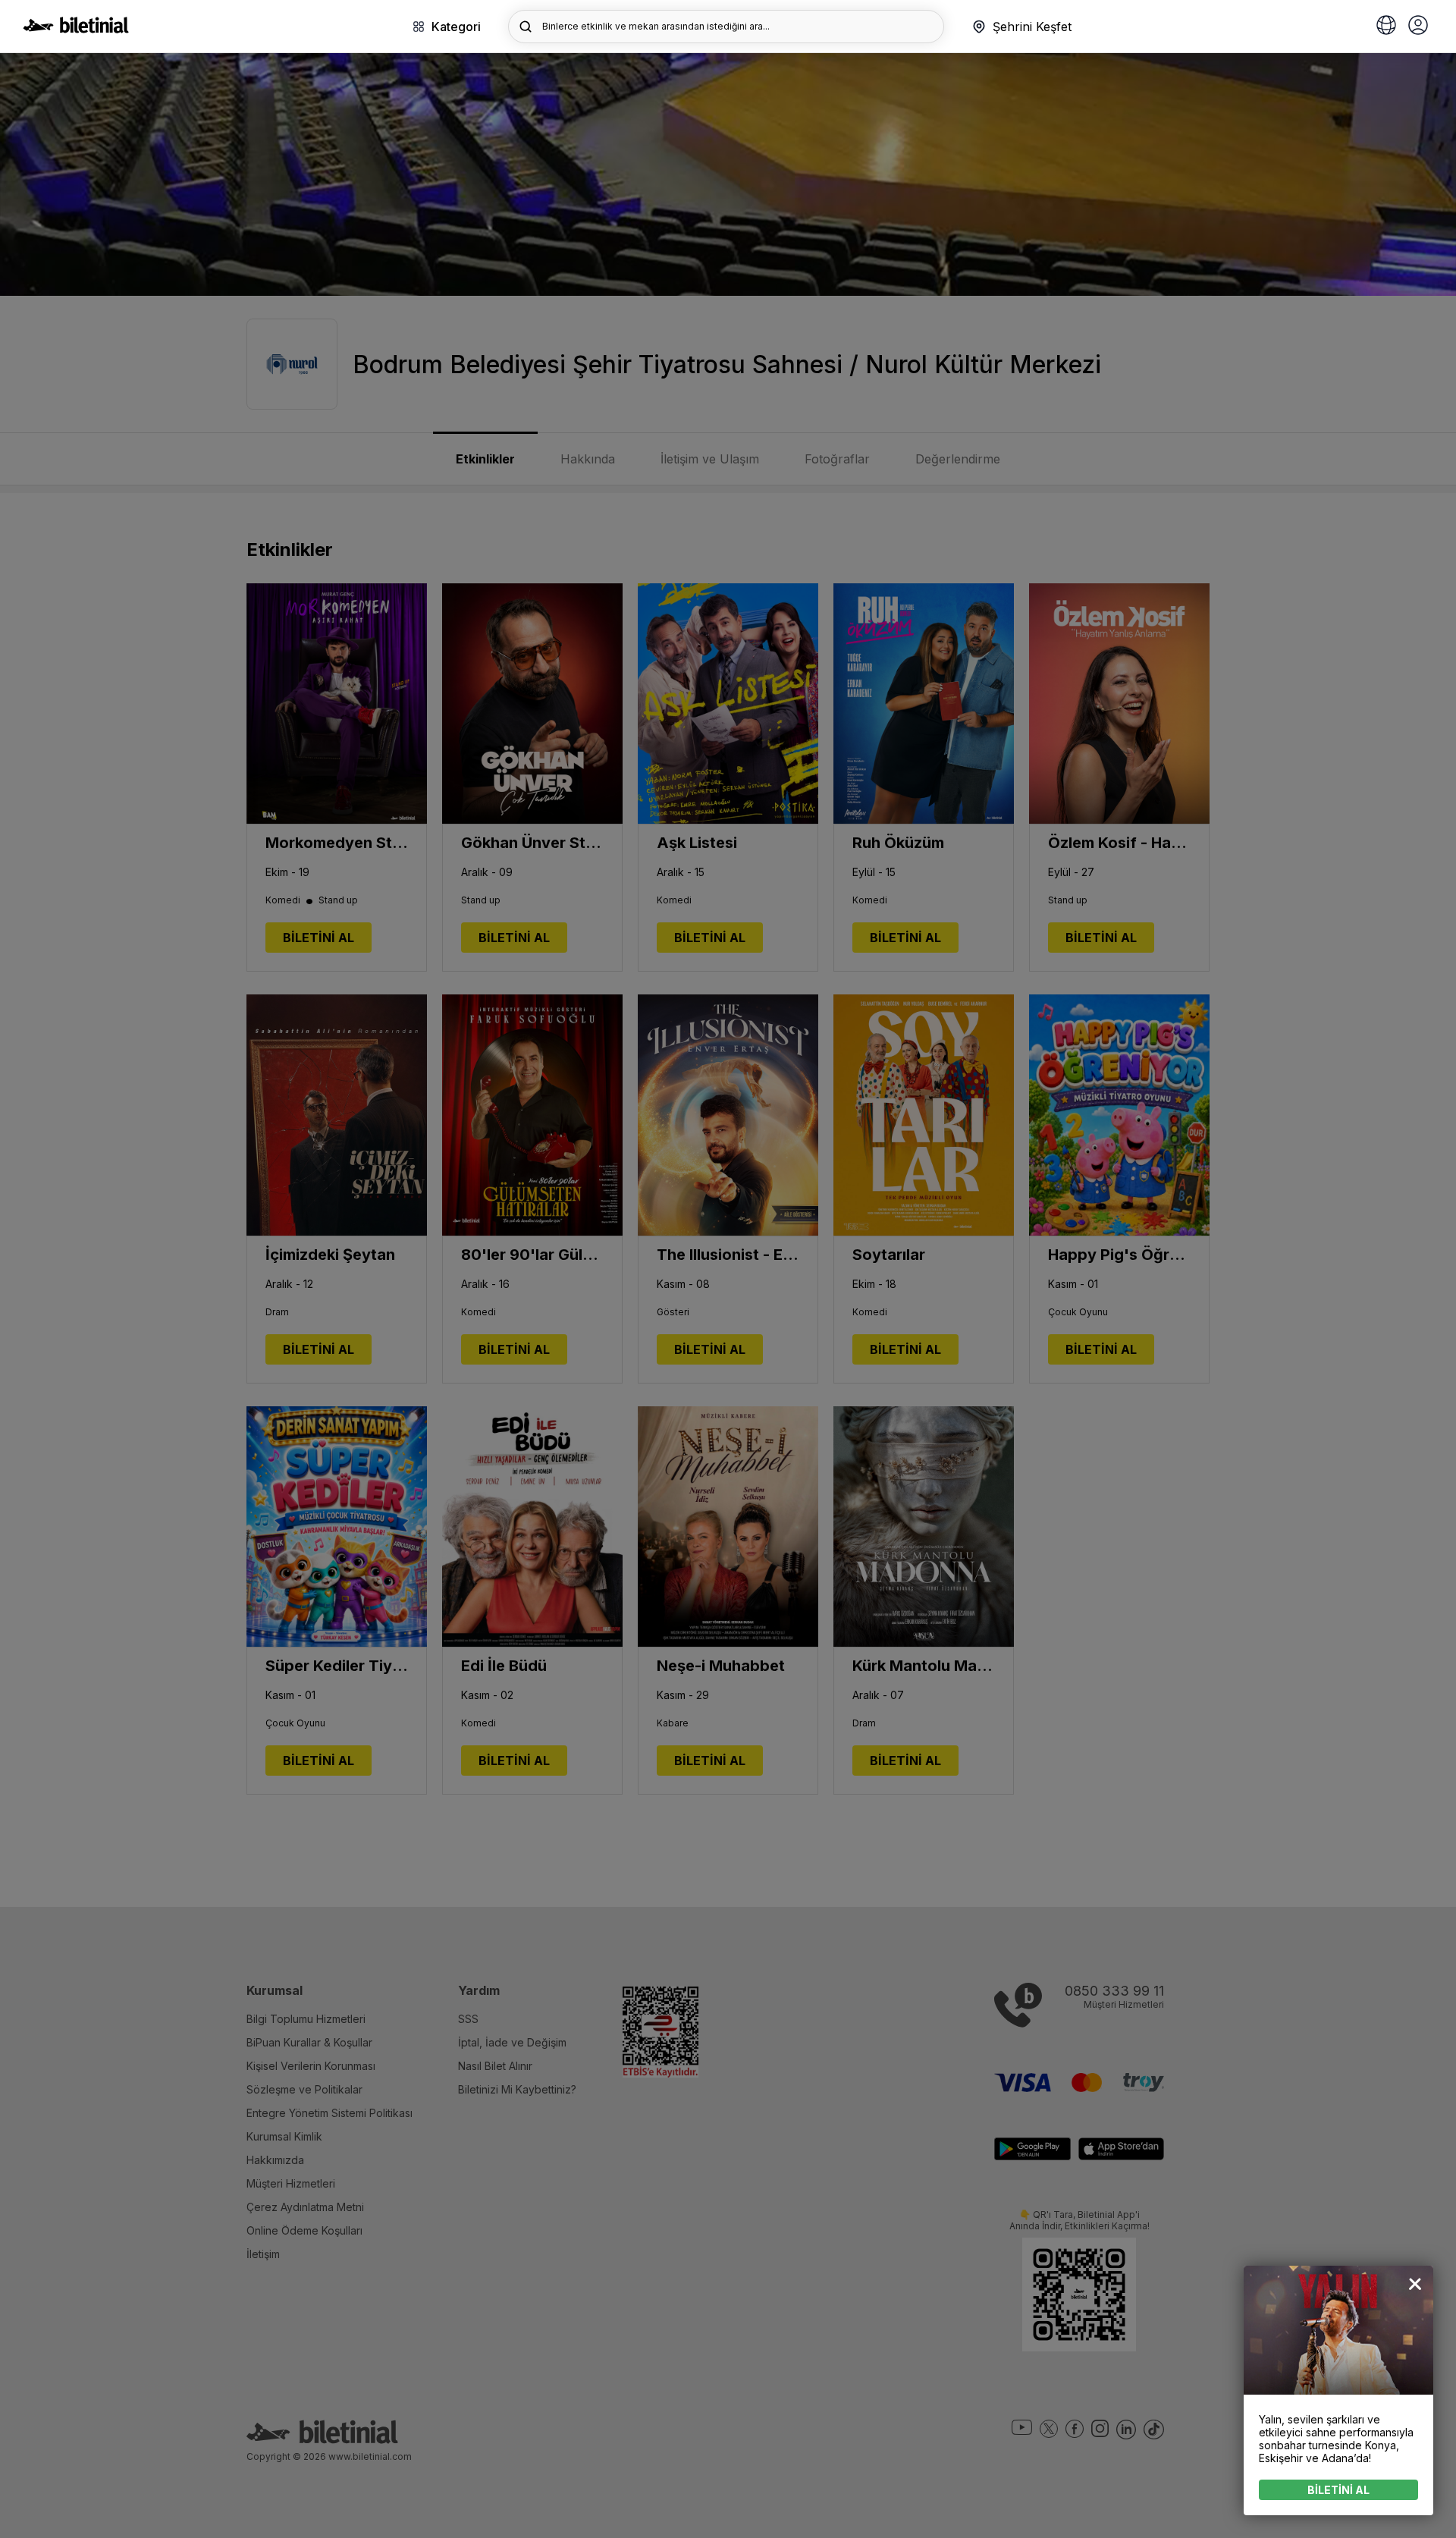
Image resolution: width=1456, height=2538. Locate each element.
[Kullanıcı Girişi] (1418, 27)
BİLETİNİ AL (1338, 2490)
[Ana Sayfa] (76, 29)
